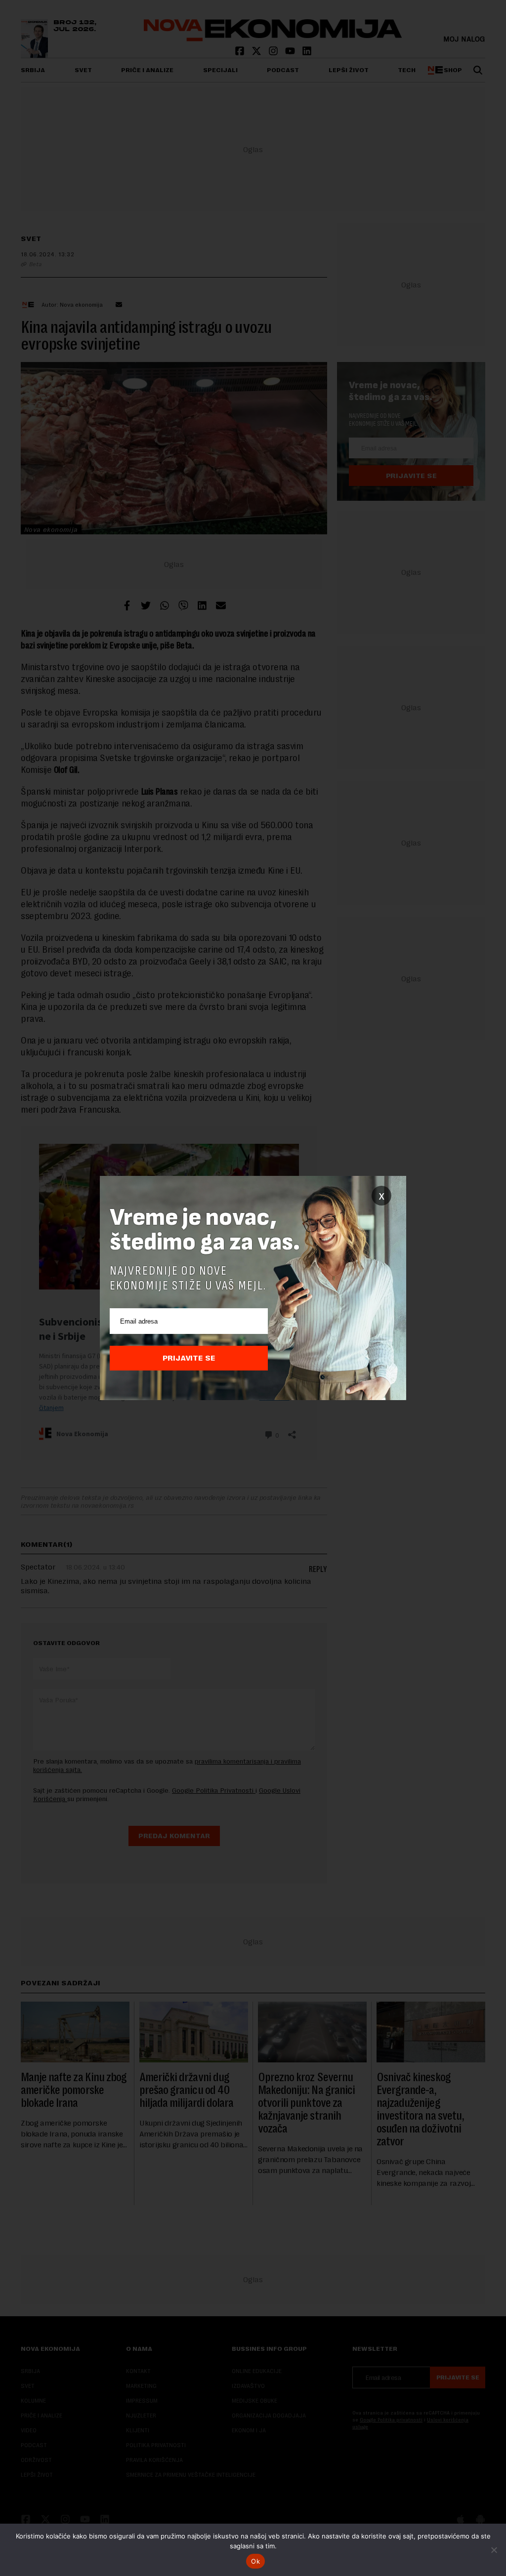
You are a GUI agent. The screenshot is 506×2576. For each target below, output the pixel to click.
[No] (494, 2550)
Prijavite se (189, 1358)
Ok (255, 2561)
